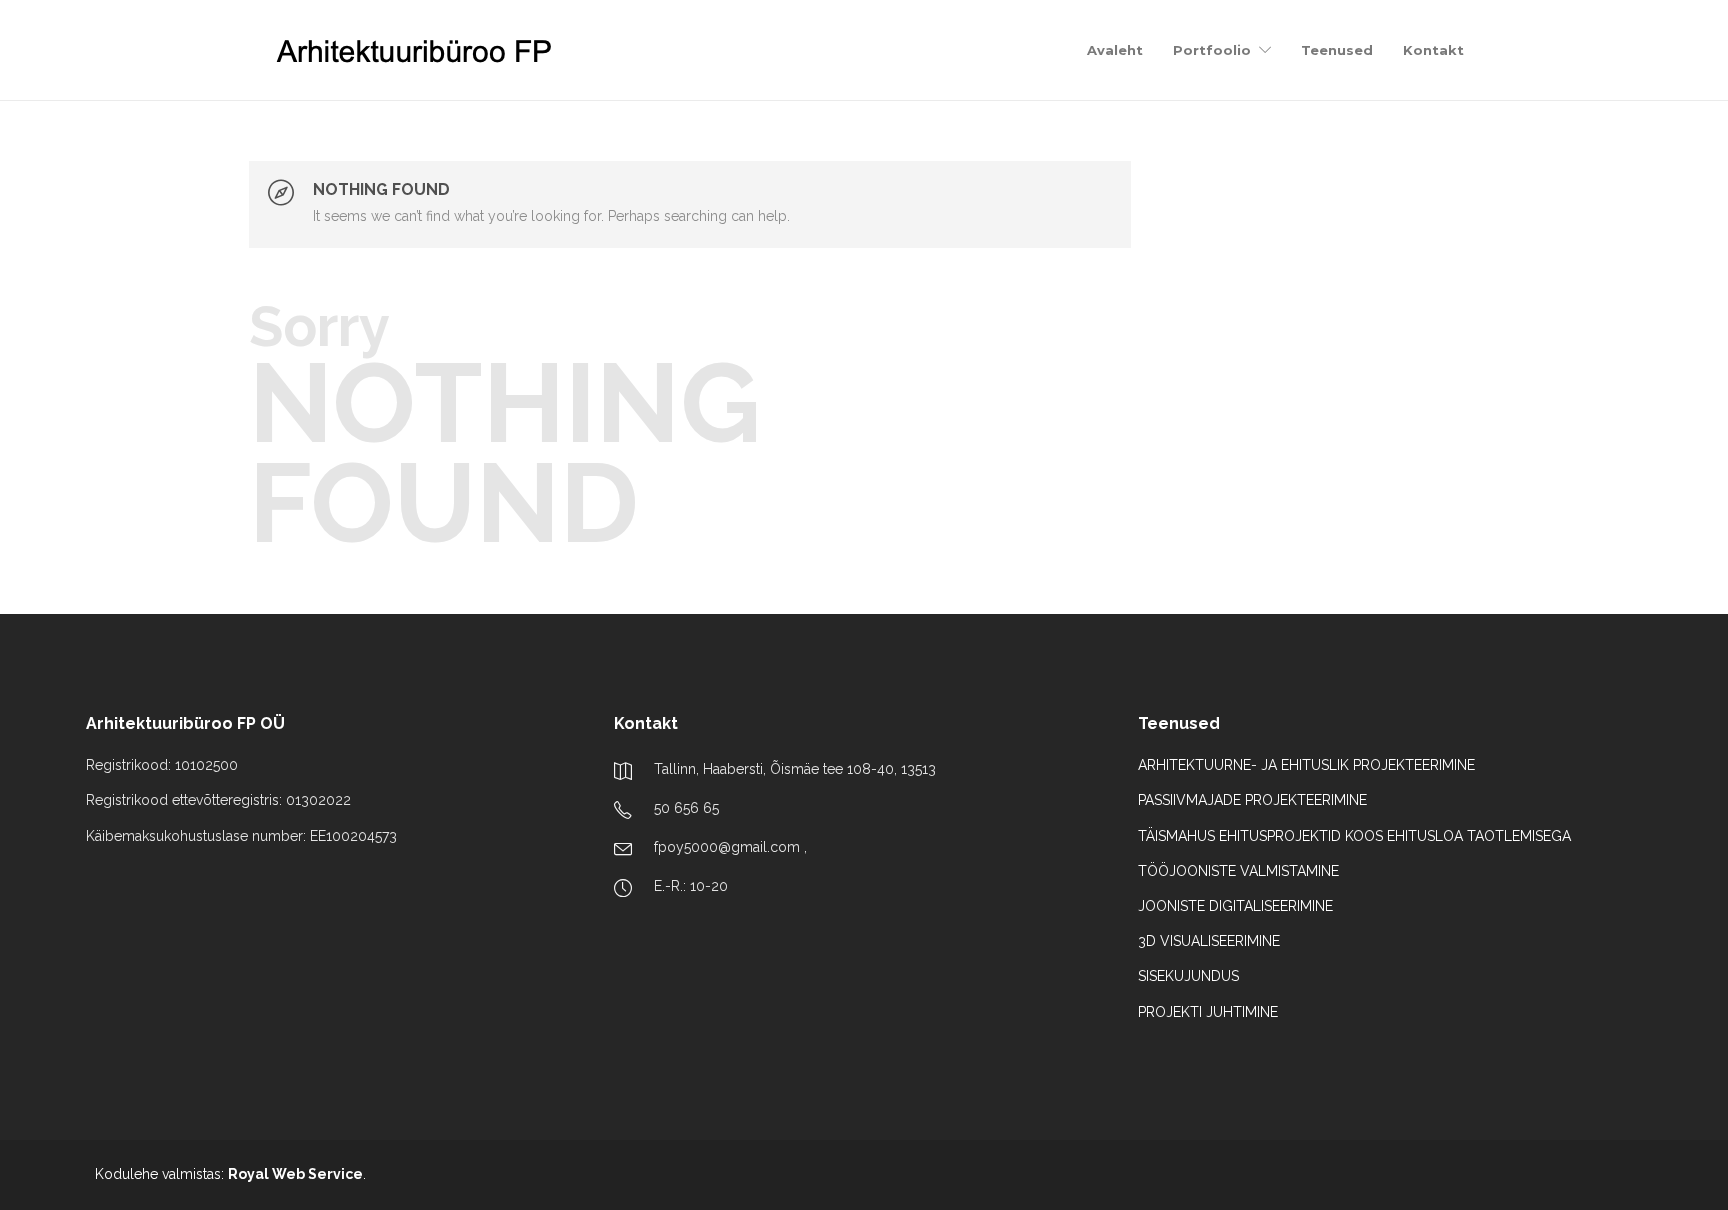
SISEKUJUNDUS (1188, 976)
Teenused (1337, 50)
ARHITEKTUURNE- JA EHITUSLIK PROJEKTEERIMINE (1306, 765)
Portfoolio (1212, 50)
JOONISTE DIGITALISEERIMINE (1235, 906)
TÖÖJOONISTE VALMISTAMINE (1238, 871)
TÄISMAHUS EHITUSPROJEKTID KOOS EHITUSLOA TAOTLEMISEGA (1354, 836)
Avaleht (1115, 50)
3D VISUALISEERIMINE (1209, 941)
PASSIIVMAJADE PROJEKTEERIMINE (1252, 800)
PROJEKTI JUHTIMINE (1208, 1012)
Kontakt (1433, 50)
